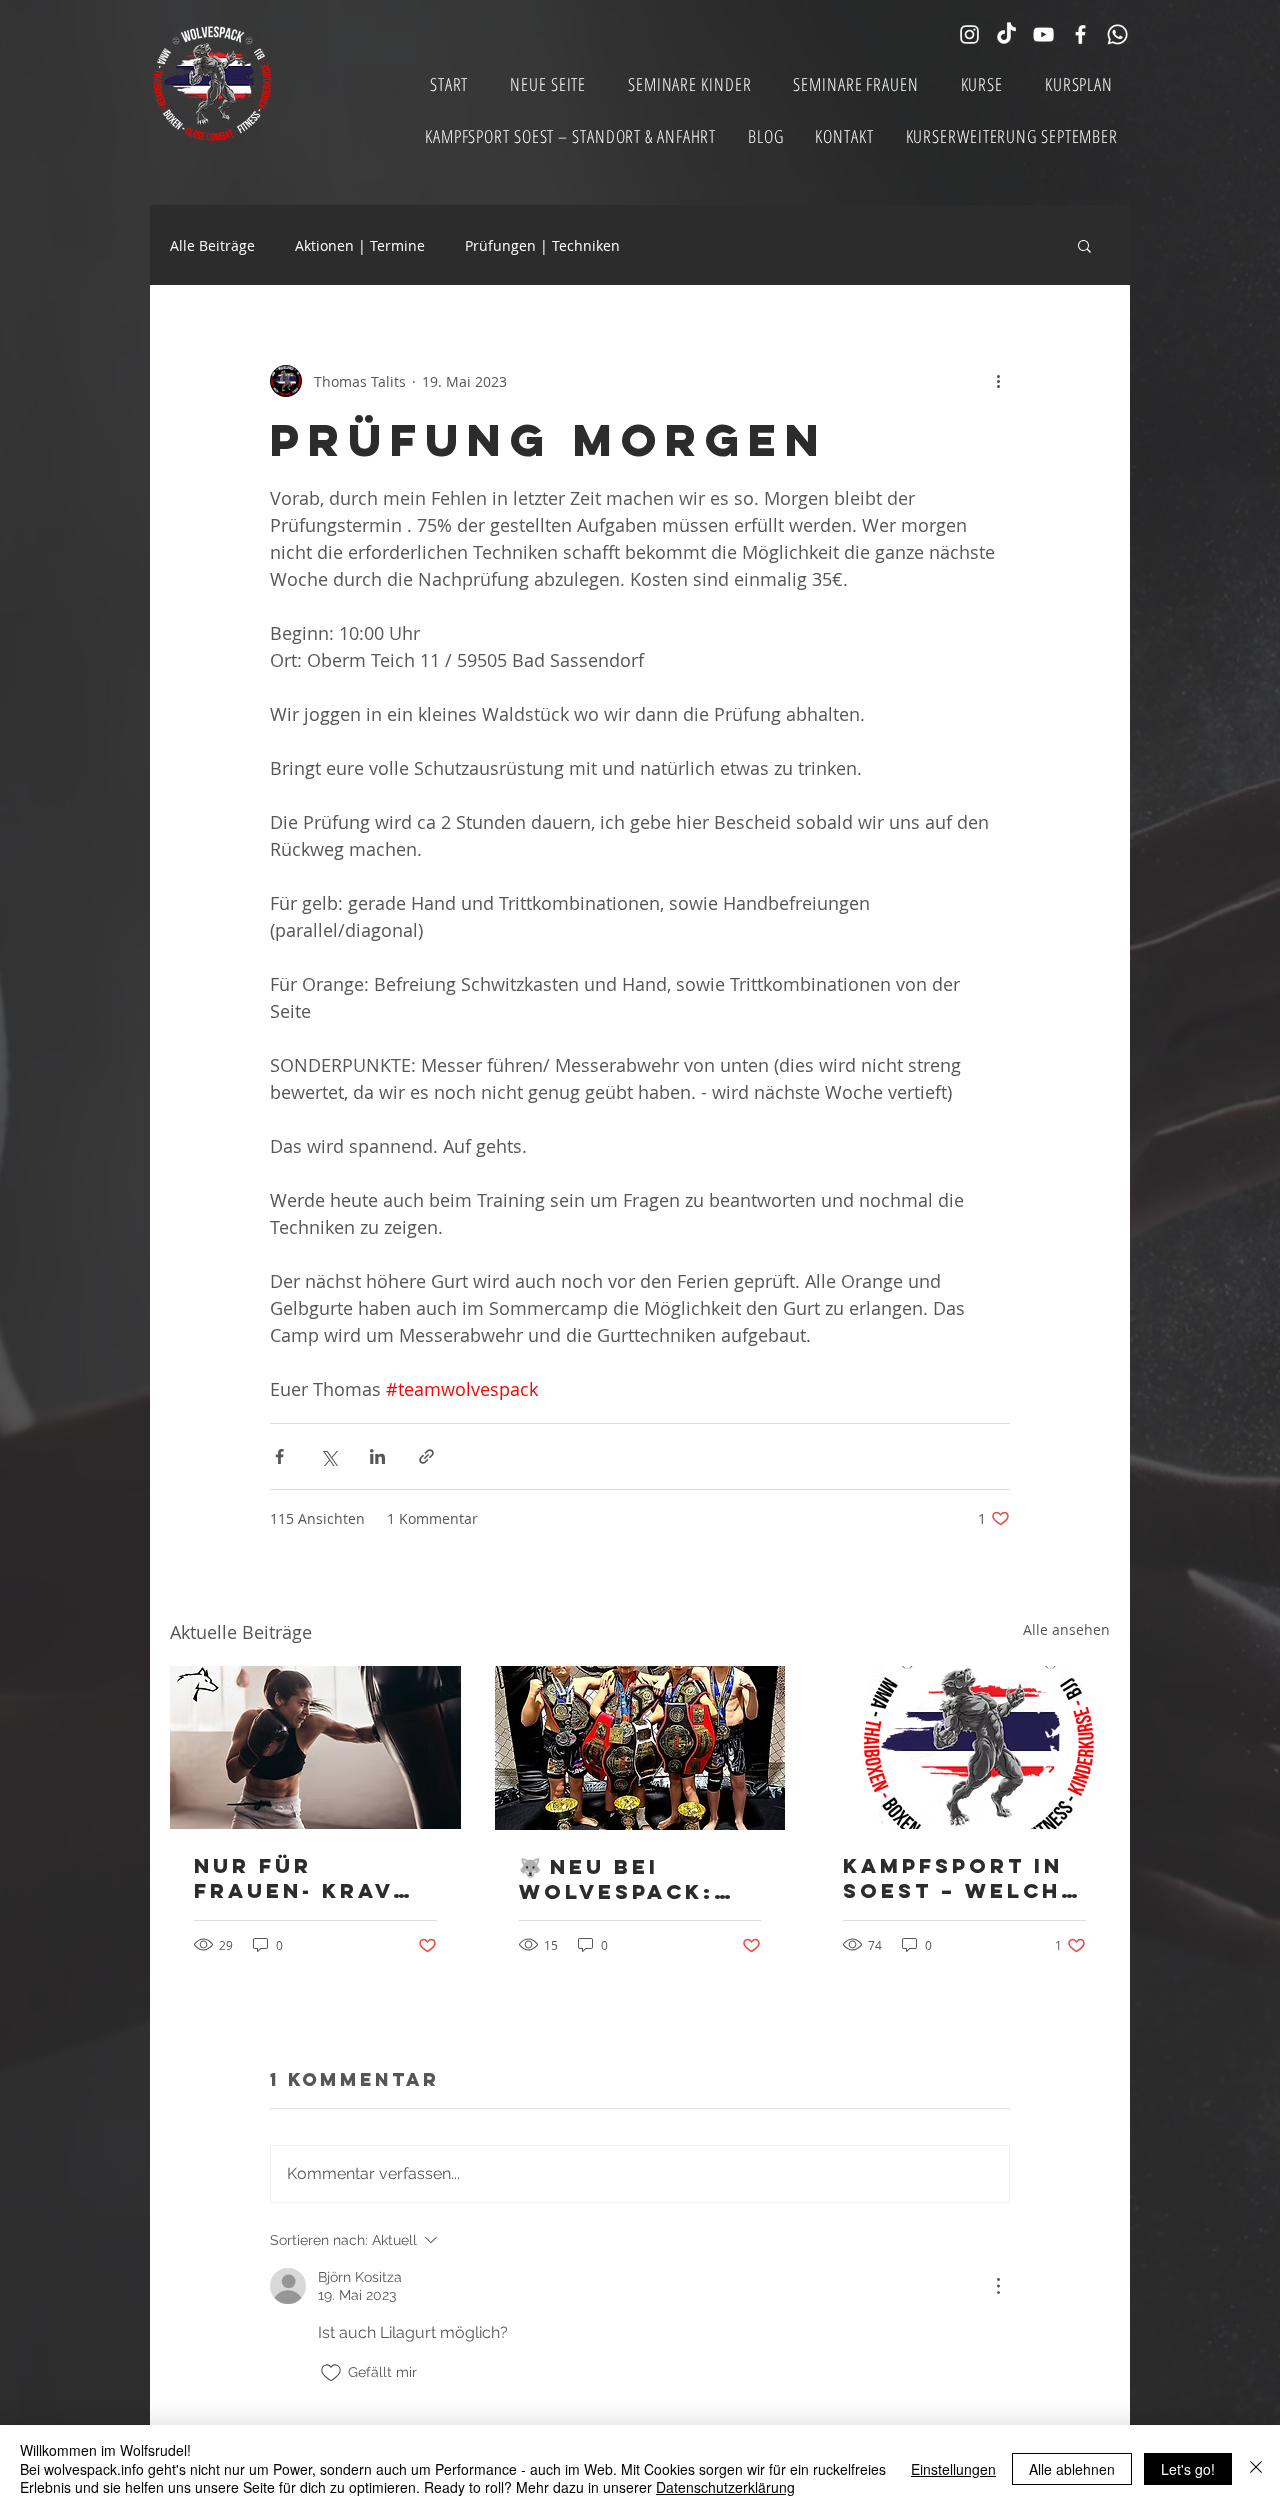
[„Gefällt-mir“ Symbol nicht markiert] (331, 2373)
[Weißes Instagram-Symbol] (969, 34)
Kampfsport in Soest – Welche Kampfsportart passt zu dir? (960, 1878)
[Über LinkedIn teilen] (377, 1456)
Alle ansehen (1066, 1629)
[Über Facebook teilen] (279, 1456)
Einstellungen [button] (953, 2469)
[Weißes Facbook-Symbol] (1080, 34)
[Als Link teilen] (426, 1456)
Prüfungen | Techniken (542, 245)
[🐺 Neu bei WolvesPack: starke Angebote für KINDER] (640, 1748)
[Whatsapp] (1117, 34)
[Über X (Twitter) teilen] (328, 1456)
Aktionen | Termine (360, 245)
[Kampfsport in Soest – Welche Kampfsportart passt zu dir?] (964, 1747)
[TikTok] (1006, 34)
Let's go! (1188, 2469)
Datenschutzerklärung (725, 2487)
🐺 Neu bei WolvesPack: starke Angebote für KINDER (624, 1879)
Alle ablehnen (1072, 2469)
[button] (1084, 245)
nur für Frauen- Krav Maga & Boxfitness (293, 1878)
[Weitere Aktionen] (998, 381)
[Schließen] (1256, 2468)
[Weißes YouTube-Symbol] (1043, 34)
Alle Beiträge (212, 245)
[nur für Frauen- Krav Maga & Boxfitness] (315, 1747)
